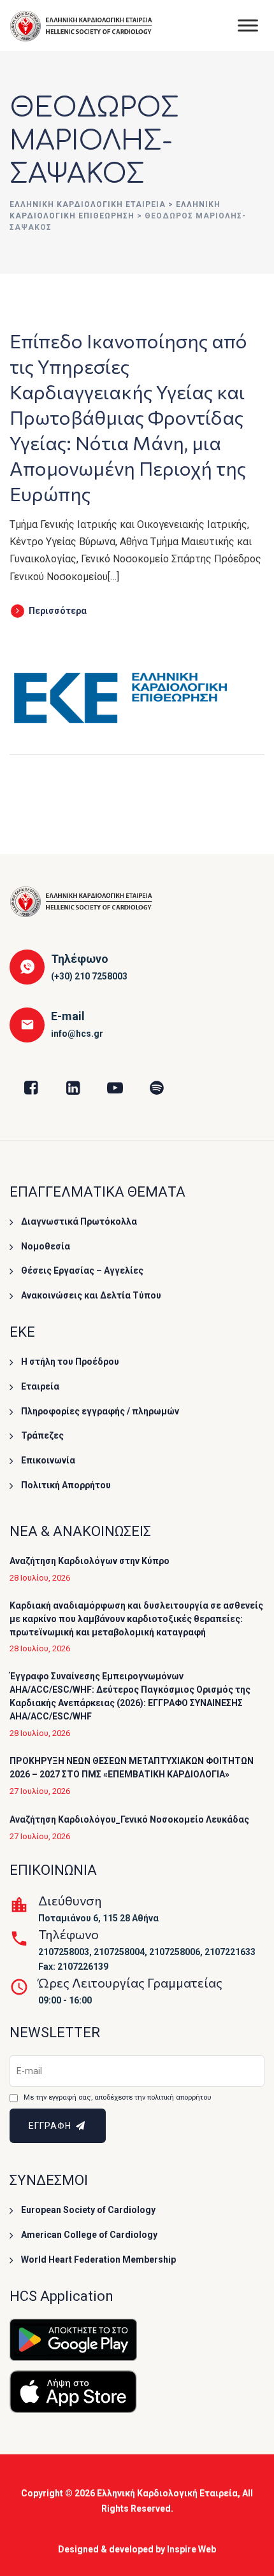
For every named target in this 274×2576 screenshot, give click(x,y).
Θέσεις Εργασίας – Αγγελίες (82, 1270)
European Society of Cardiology (88, 2210)
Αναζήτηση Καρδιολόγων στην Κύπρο (90, 1561)
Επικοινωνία (48, 1460)
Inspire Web (191, 2549)
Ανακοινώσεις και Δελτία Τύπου (91, 1295)
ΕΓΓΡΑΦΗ (51, 2126)
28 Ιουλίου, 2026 (40, 1578)
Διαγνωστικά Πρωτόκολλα (79, 1221)
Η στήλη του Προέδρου (70, 1362)
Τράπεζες (42, 1435)
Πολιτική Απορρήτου (66, 1485)
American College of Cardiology (89, 2235)
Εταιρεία (40, 1386)
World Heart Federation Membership (98, 2259)
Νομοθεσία (46, 1246)
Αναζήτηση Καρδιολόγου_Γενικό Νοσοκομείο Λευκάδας (129, 1819)
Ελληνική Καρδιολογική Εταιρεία (167, 2493)
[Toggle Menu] (248, 25)
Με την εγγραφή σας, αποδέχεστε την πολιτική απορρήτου (117, 2097)
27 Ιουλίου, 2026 (40, 1791)
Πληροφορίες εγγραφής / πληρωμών (100, 1411)
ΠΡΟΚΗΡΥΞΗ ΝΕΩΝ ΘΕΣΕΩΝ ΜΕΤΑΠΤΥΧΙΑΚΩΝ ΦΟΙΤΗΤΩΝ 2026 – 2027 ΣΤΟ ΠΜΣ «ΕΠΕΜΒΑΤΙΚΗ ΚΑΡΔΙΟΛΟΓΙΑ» (132, 1768)
